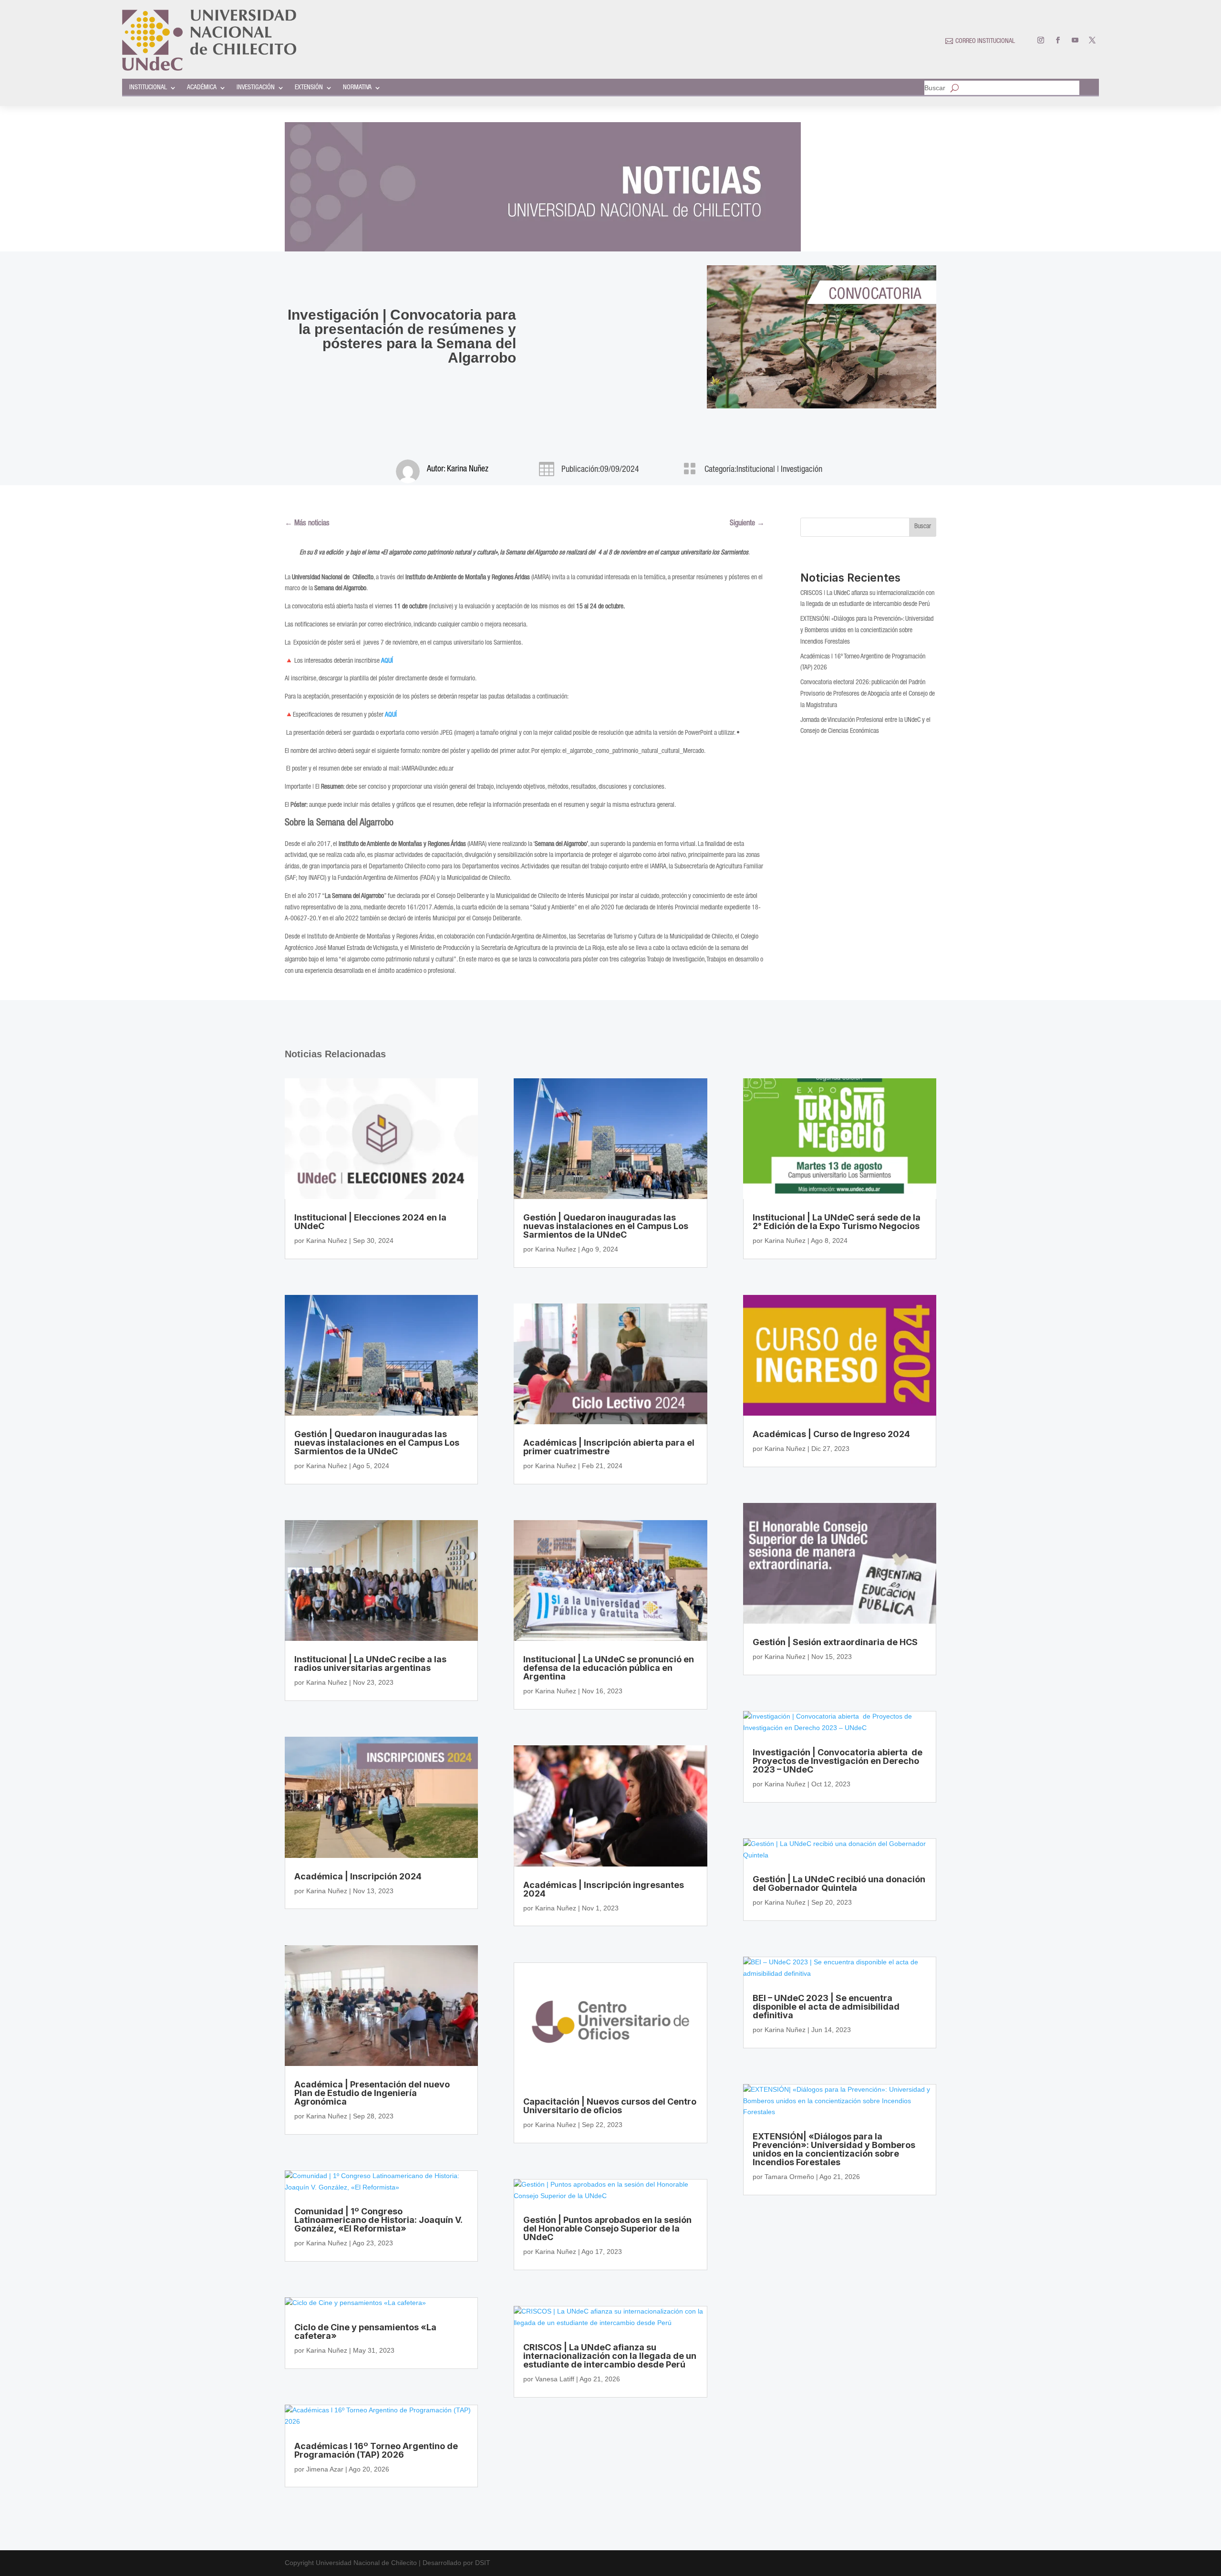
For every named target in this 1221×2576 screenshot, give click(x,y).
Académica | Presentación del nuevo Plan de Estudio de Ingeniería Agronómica (372, 2093)
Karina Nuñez (468, 469)
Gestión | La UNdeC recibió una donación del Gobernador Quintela (839, 1883)
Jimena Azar (325, 2469)
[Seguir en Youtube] (1075, 40)
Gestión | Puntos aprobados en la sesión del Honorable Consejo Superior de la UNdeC (607, 2228)
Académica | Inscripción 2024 (358, 1876)
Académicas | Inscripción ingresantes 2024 (604, 1889)
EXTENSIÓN (309, 88)
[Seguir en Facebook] (1058, 40)
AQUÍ (391, 715)
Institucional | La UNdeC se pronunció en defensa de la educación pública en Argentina (609, 1668)
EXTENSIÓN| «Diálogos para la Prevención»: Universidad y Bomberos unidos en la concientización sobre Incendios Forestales (867, 631)
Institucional (756, 470)
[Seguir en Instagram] (1041, 40)
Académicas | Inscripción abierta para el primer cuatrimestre (609, 1447)
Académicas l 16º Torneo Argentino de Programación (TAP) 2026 (376, 2450)
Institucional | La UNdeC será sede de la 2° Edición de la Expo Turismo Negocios (837, 1222)
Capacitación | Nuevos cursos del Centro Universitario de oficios (610, 2106)
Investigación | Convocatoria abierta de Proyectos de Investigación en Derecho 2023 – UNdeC (838, 1761)
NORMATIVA (357, 88)
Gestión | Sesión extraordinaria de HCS (835, 1642)
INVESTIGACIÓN (256, 88)
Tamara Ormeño (789, 2177)
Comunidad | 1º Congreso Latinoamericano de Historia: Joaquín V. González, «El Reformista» (378, 2220)
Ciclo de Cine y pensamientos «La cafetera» (365, 2331)
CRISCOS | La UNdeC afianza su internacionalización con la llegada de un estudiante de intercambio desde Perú (610, 2356)
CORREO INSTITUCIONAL (985, 42)
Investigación (802, 470)
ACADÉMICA (202, 88)
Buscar (935, 88)
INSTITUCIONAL (148, 88)
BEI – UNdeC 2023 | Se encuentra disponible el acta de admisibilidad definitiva (826, 2007)
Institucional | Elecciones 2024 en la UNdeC (370, 1222)
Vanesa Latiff (555, 2379)
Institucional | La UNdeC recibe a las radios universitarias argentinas (370, 1663)
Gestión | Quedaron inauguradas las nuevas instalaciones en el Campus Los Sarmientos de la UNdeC (377, 1443)
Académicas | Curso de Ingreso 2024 (831, 1434)
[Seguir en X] (1092, 40)
